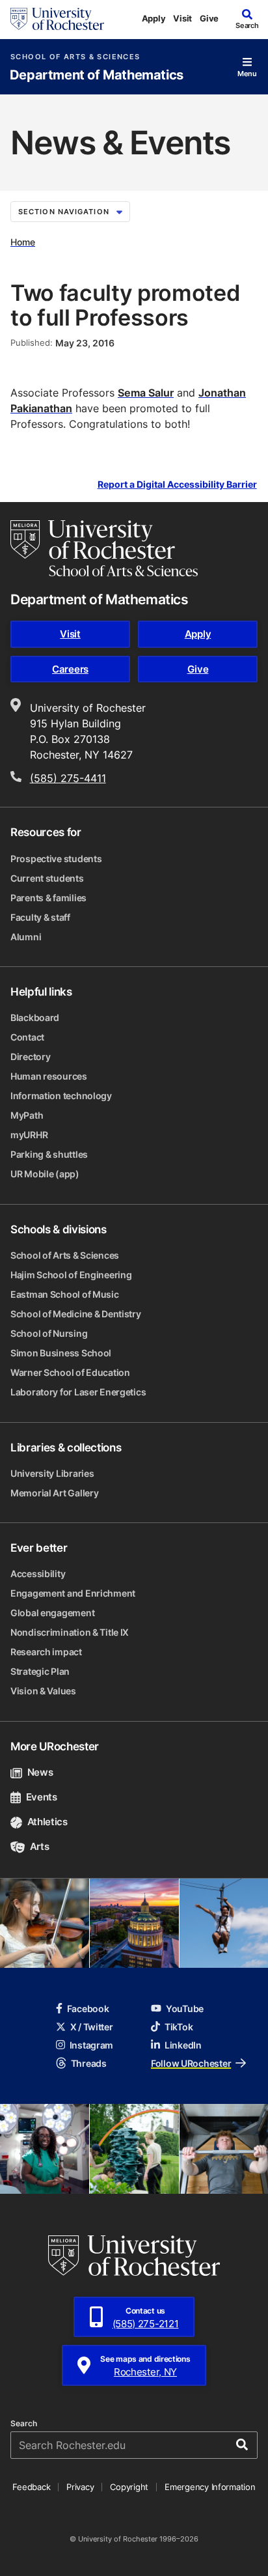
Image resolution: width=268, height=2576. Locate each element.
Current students (47, 878)
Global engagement (52, 1613)
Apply (154, 18)
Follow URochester (191, 2063)
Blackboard (35, 1017)
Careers (70, 669)
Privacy (80, 2487)
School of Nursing (49, 1333)
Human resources (49, 1076)
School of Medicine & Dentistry (76, 1314)
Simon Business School (61, 1353)
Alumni (26, 937)
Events (42, 1797)
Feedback (31, 2487)
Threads (89, 2063)
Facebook (88, 2009)
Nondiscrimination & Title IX (70, 1632)
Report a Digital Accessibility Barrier (177, 485)
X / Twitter (92, 2027)
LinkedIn (183, 2045)
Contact (27, 1037)
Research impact (46, 1652)
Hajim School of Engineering (71, 1275)
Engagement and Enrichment (73, 1593)
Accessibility (38, 1574)
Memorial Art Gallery (54, 1493)
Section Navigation (64, 212)
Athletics (47, 1822)
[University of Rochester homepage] (57, 19)
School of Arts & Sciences (75, 57)
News (40, 1772)
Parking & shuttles (49, 1154)
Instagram (91, 2045)
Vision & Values (43, 1691)
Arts (39, 1846)
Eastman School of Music (65, 1294)
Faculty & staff (40, 917)
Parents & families (48, 898)
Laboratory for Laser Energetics (78, 1392)
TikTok (179, 2027)
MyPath (27, 1115)
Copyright (129, 2487)
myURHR (29, 1135)
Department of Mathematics (97, 75)
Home (23, 242)
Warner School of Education (70, 1372)
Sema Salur (146, 393)
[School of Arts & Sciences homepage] (104, 548)
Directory (30, 1057)
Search (24, 2424)
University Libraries (52, 1473)
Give (209, 18)
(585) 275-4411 (68, 778)
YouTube (185, 2009)
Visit (182, 18)
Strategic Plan (40, 1671)
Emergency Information (210, 2487)
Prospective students (56, 859)
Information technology (61, 1096)
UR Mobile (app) (45, 1174)
